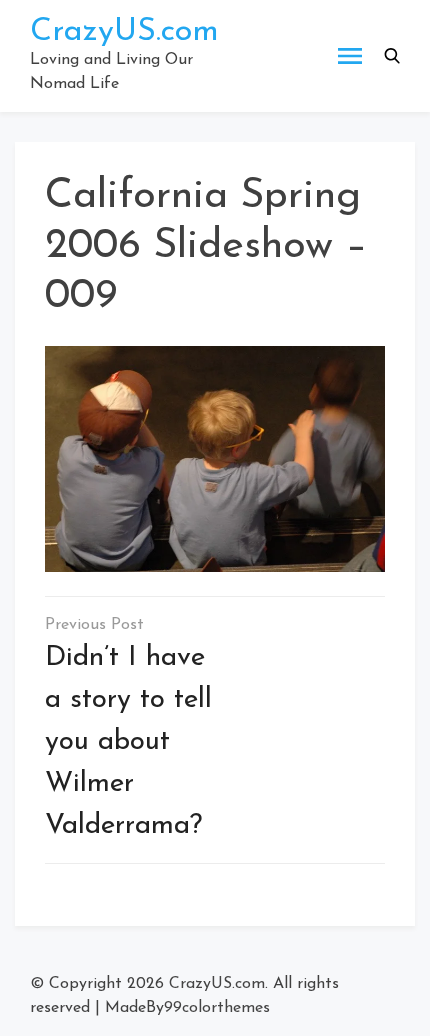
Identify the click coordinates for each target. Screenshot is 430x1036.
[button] (392, 56)
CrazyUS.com (124, 32)
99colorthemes (217, 1008)
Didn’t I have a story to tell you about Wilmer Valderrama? (128, 742)
